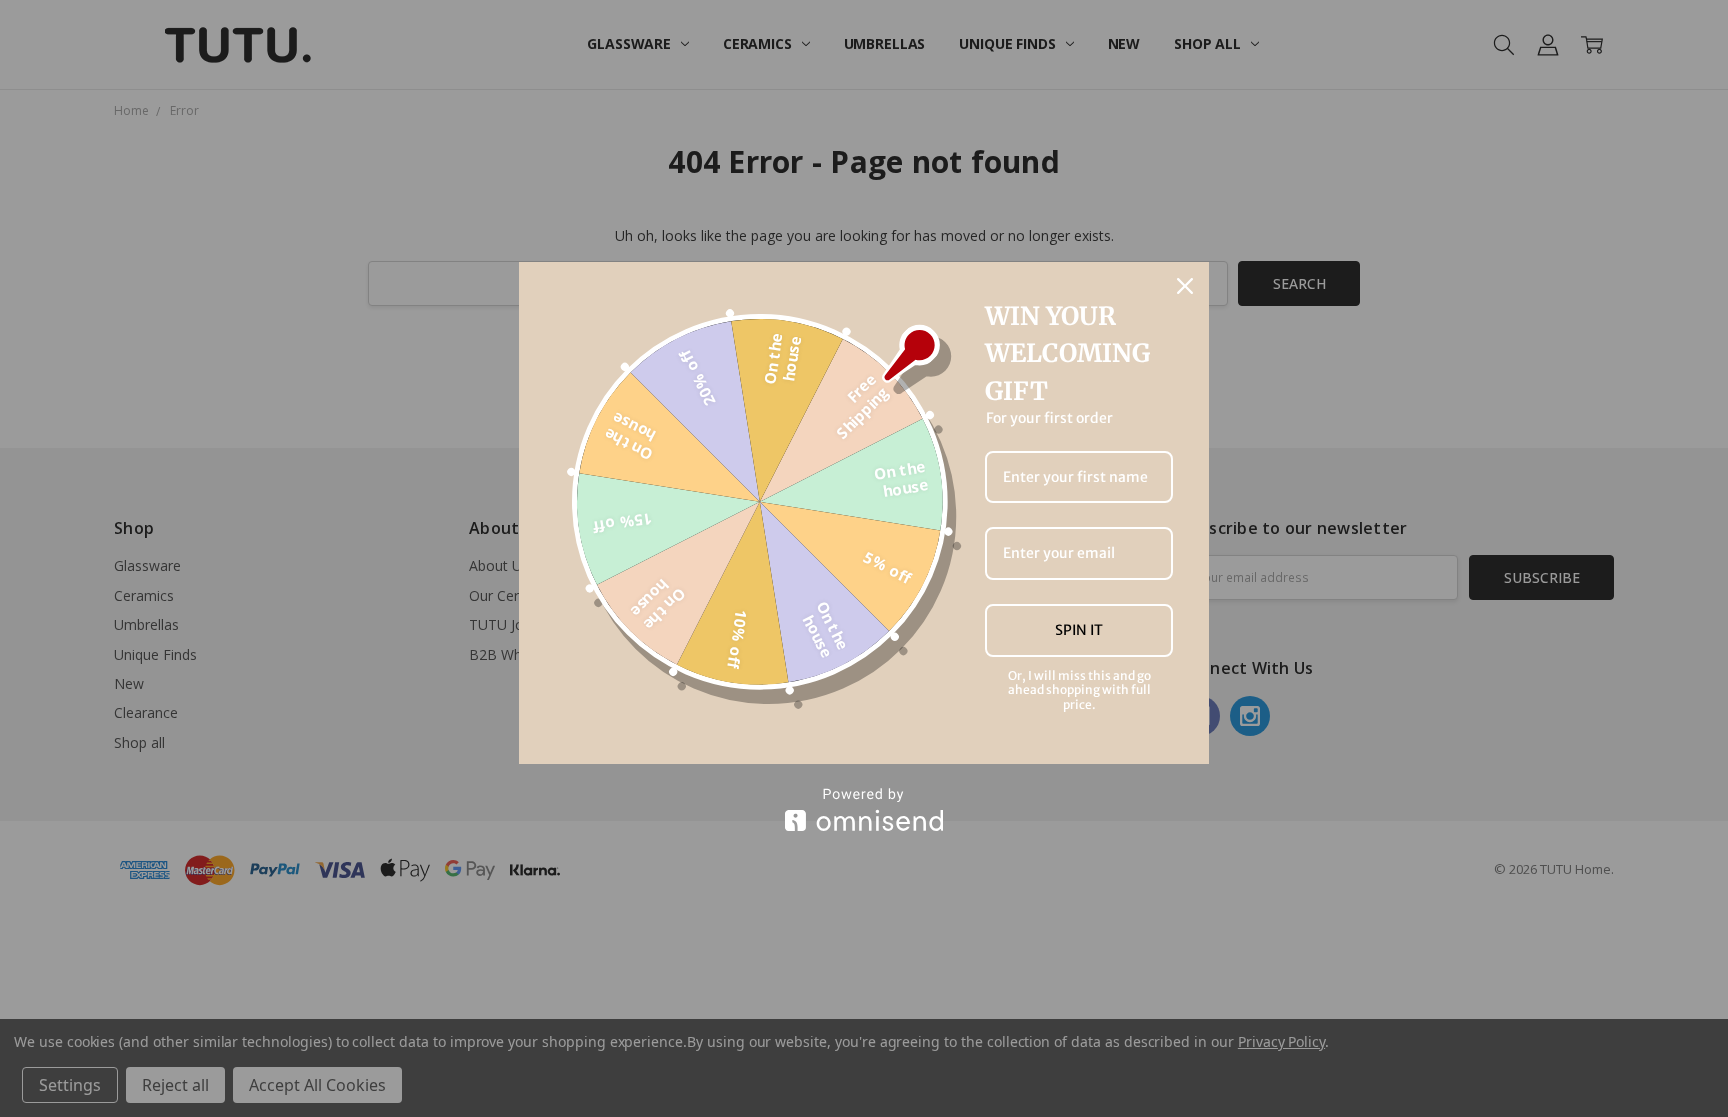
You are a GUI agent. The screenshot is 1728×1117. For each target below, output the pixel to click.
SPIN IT (1079, 630)
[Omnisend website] (864, 809)
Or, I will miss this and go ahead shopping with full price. (1079, 690)
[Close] (1185, 286)
